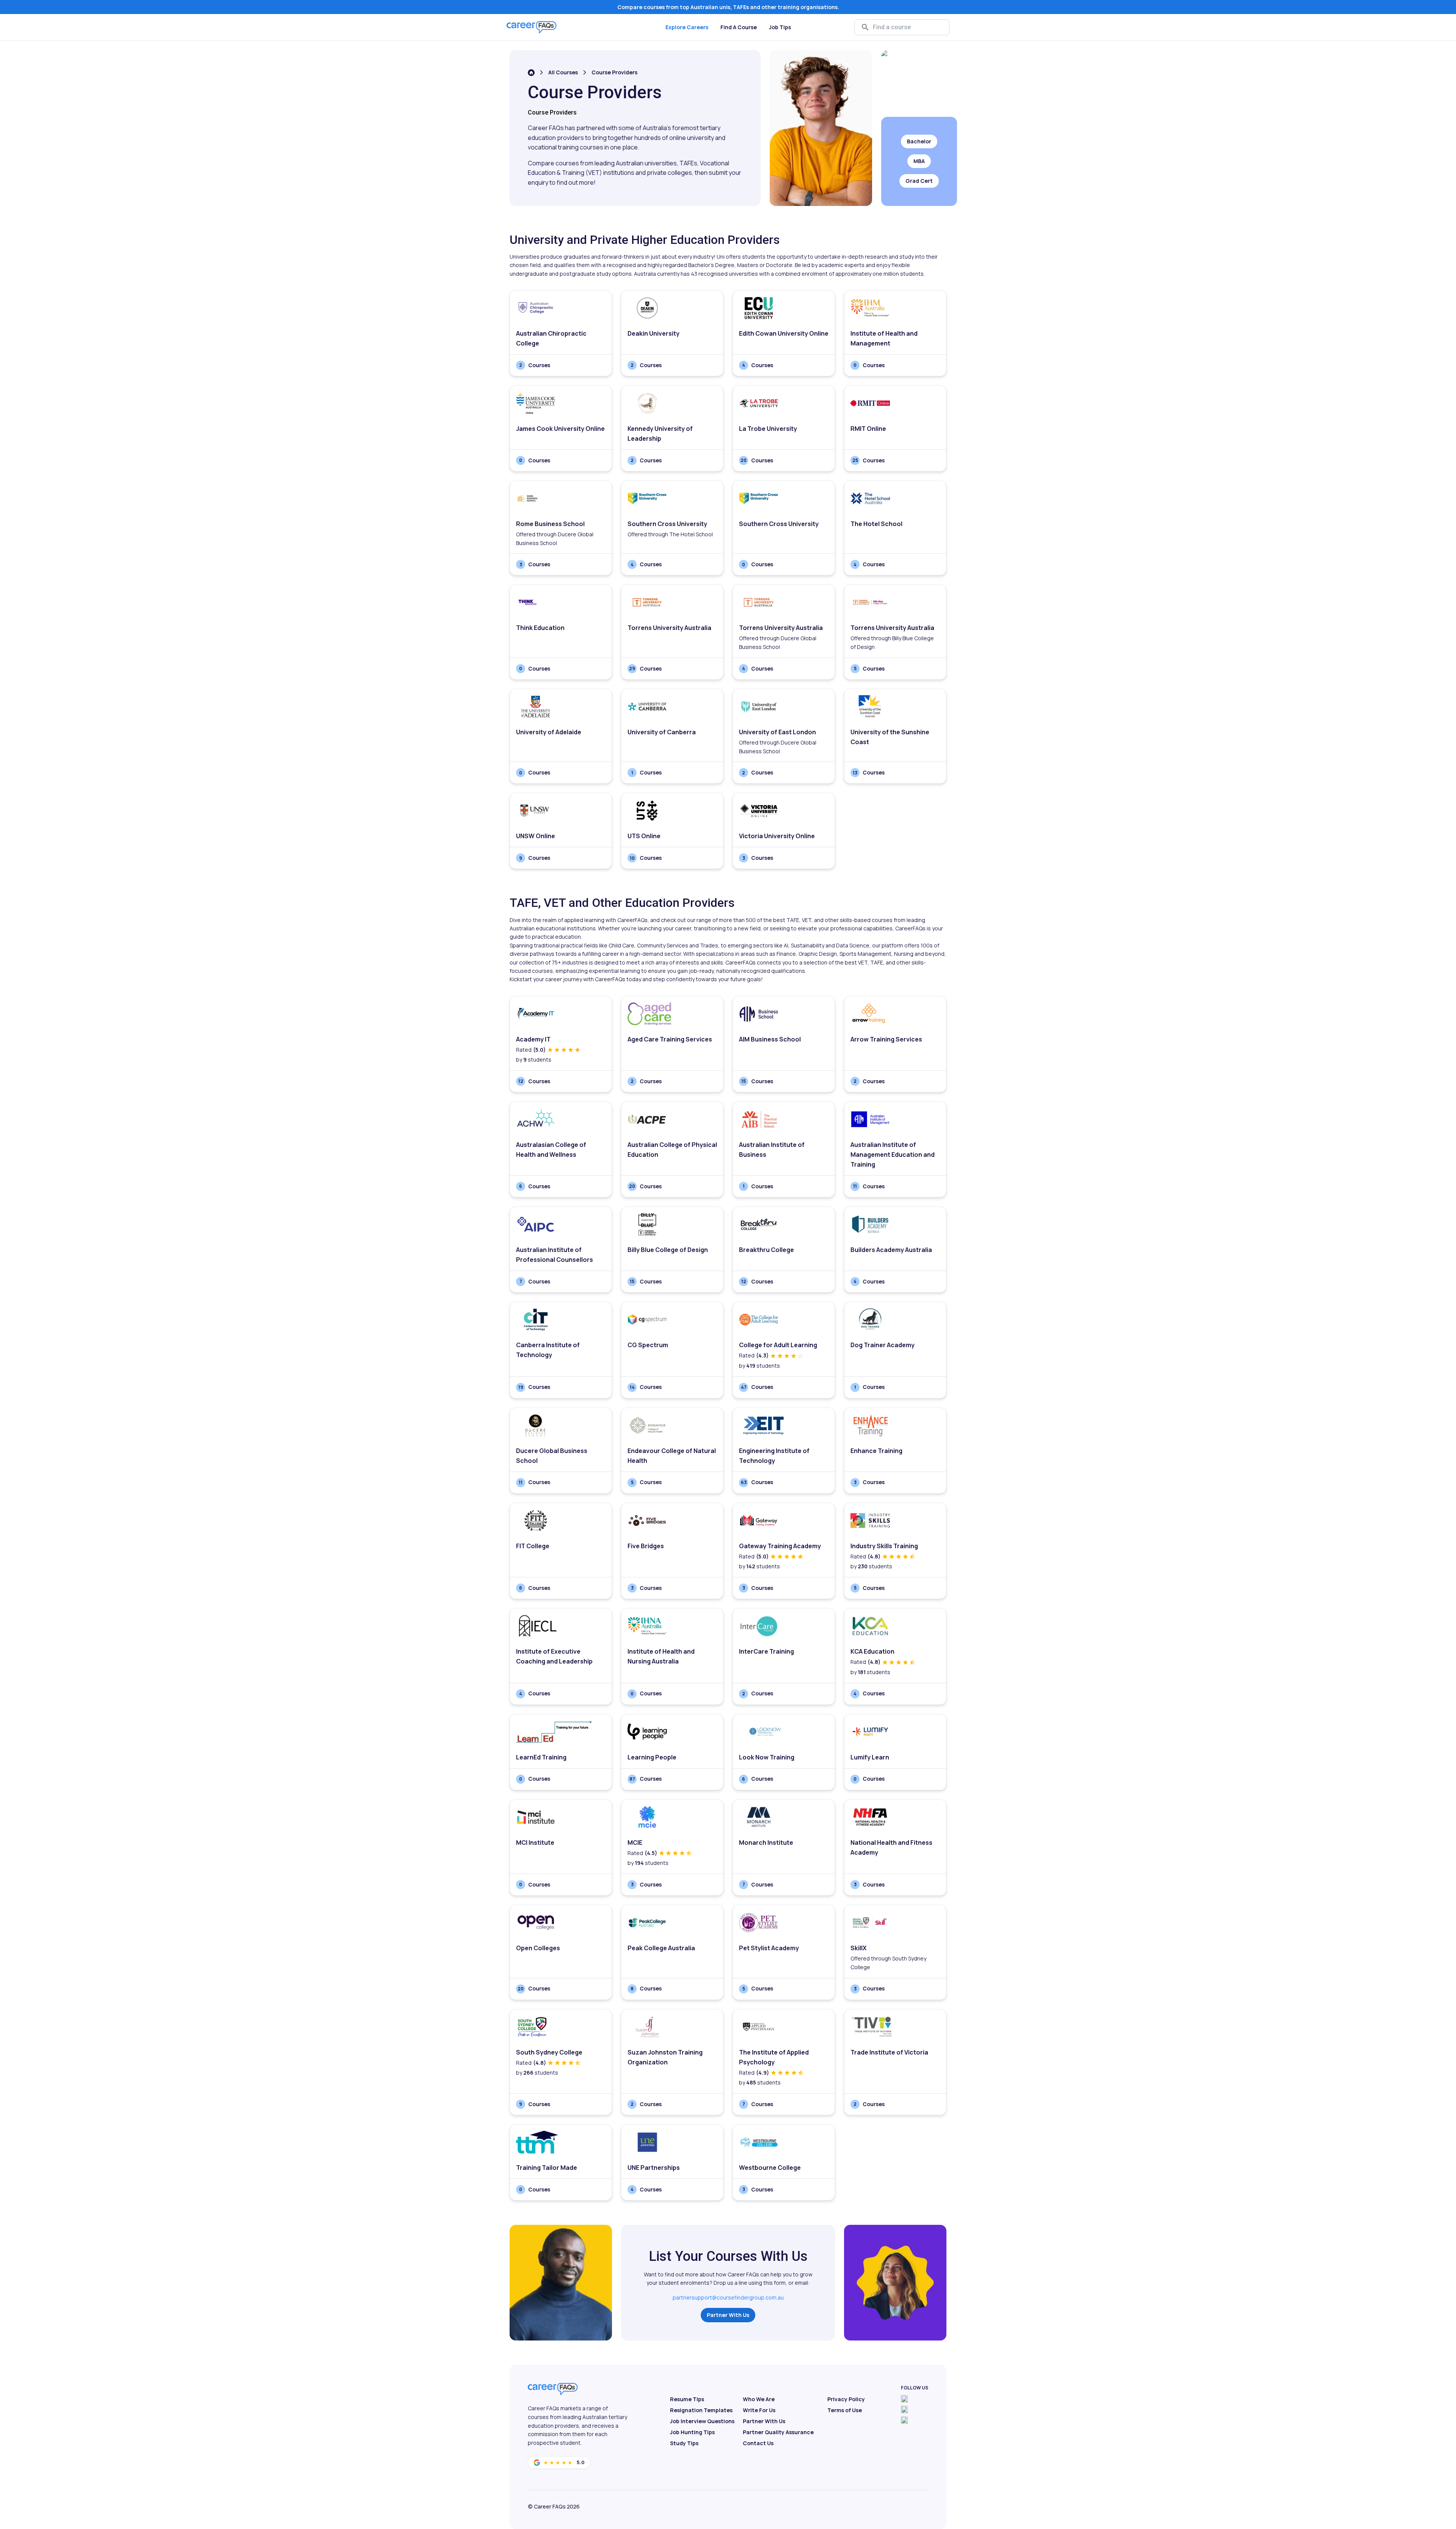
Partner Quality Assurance (778, 2432)
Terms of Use (845, 2410)
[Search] (865, 27)
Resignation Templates (701, 2410)
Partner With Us (728, 2315)
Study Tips (684, 2443)
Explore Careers (687, 27)
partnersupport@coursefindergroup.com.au (728, 2297)
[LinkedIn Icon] (904, 2420)
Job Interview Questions (702, 2421)
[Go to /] (531, 73)
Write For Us (759, 2410)
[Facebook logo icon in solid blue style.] (904, 2399)
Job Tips (780, 27)
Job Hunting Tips (692, 2432)
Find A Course (739, 27)
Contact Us (758, 2443)
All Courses (563, 72)
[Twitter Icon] (904, 2410)
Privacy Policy (846, 2399)
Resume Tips (687, 2399)
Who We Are (759, 2399)
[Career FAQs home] (532, 27)
